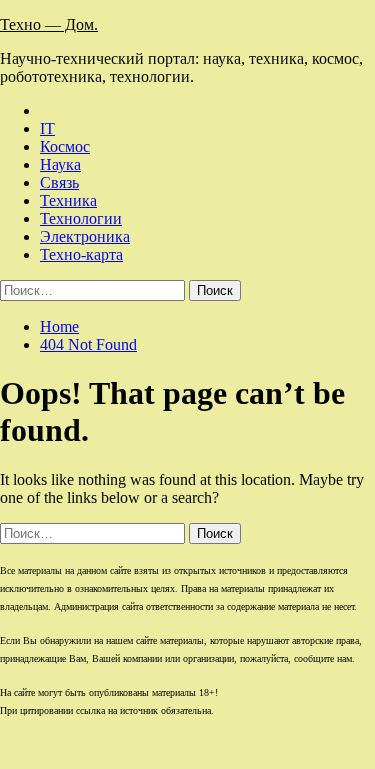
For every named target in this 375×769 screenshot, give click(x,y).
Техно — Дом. (49, 24)
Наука (60, 164)
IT (47, 128)
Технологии (81, 218)
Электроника (85, 236)
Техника (68, 200)
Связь (59, 182)
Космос (65, 146)
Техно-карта (81, 254)
